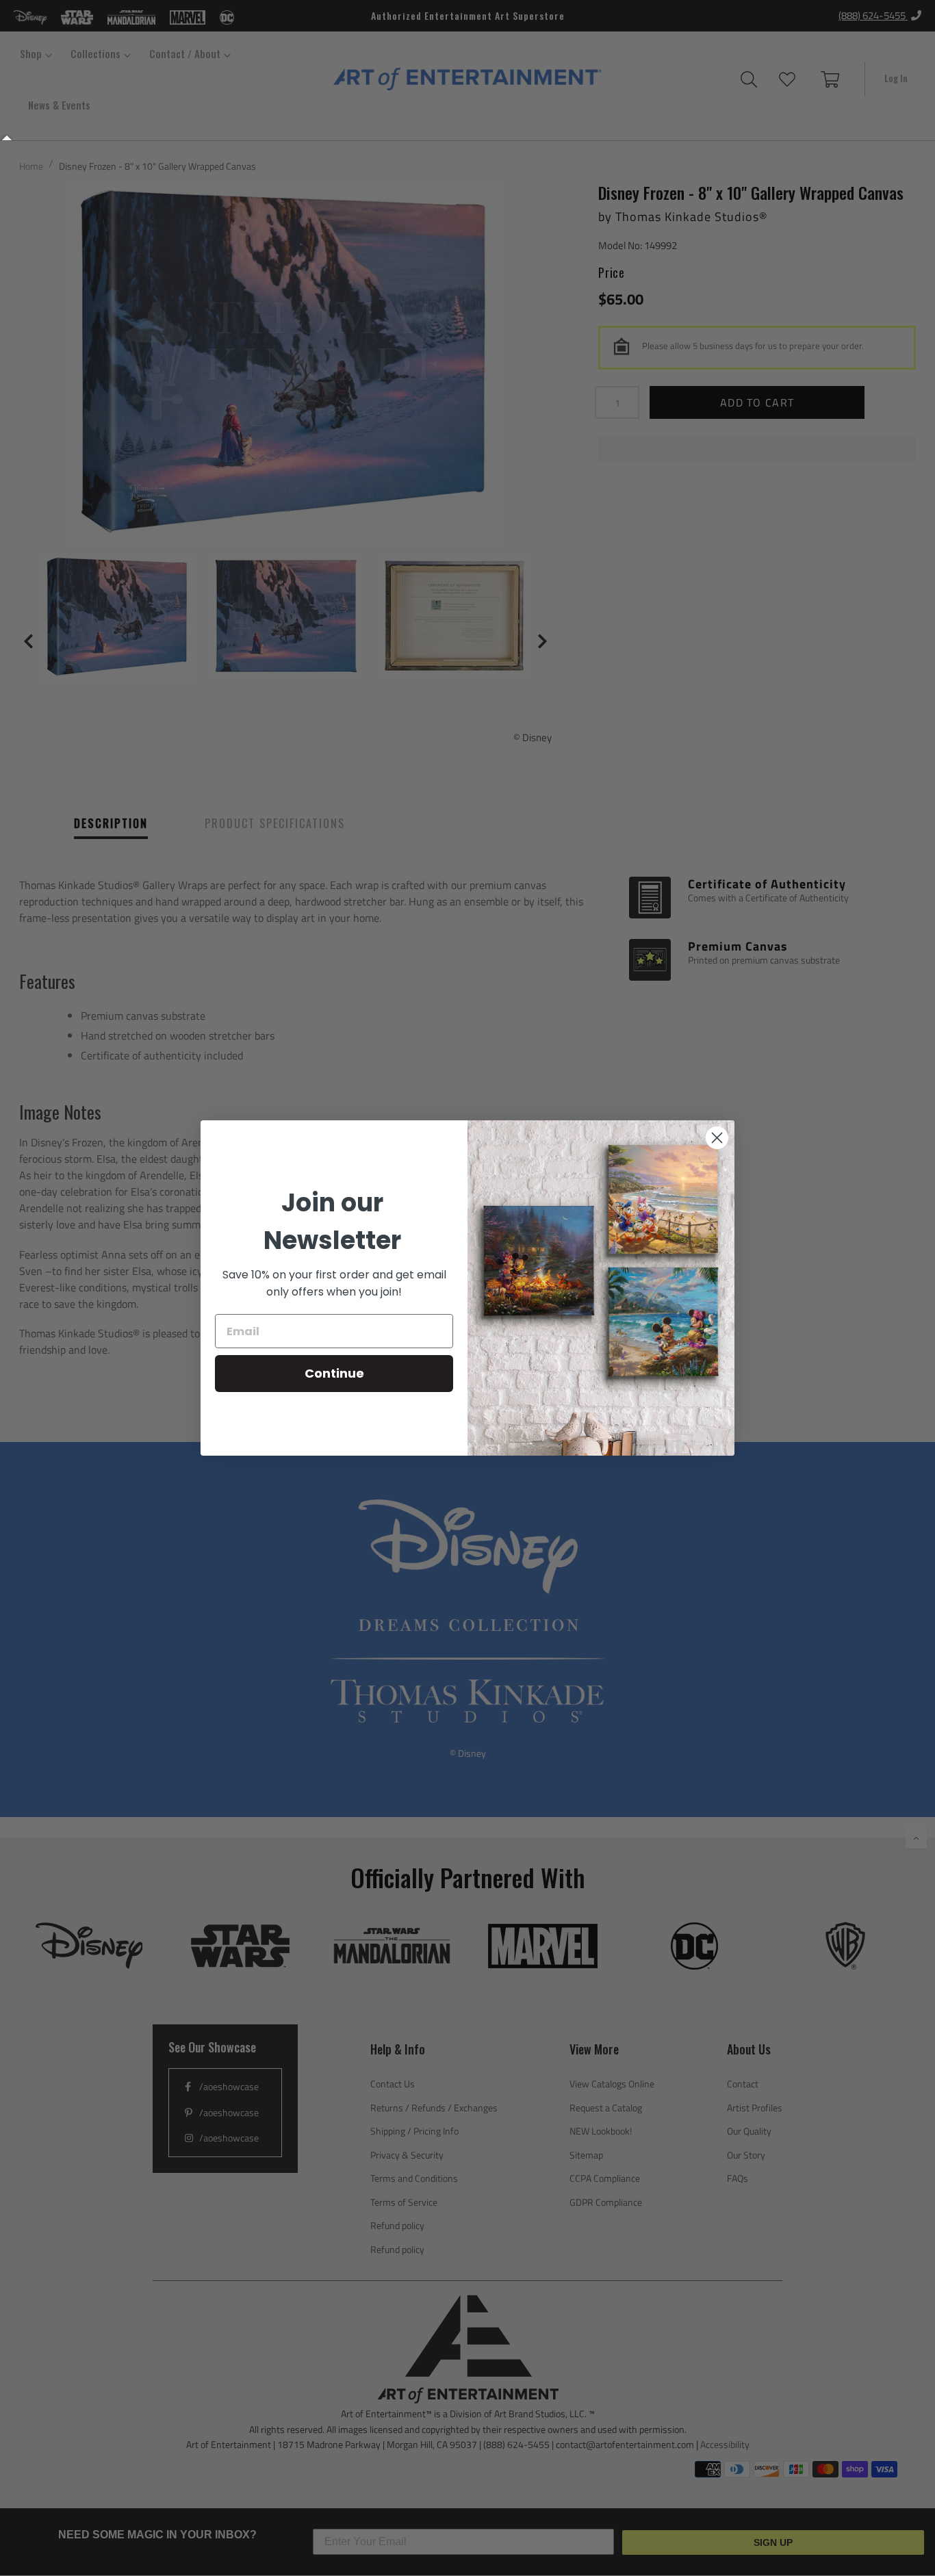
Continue (334, 1373)
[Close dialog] (717, 1138)
